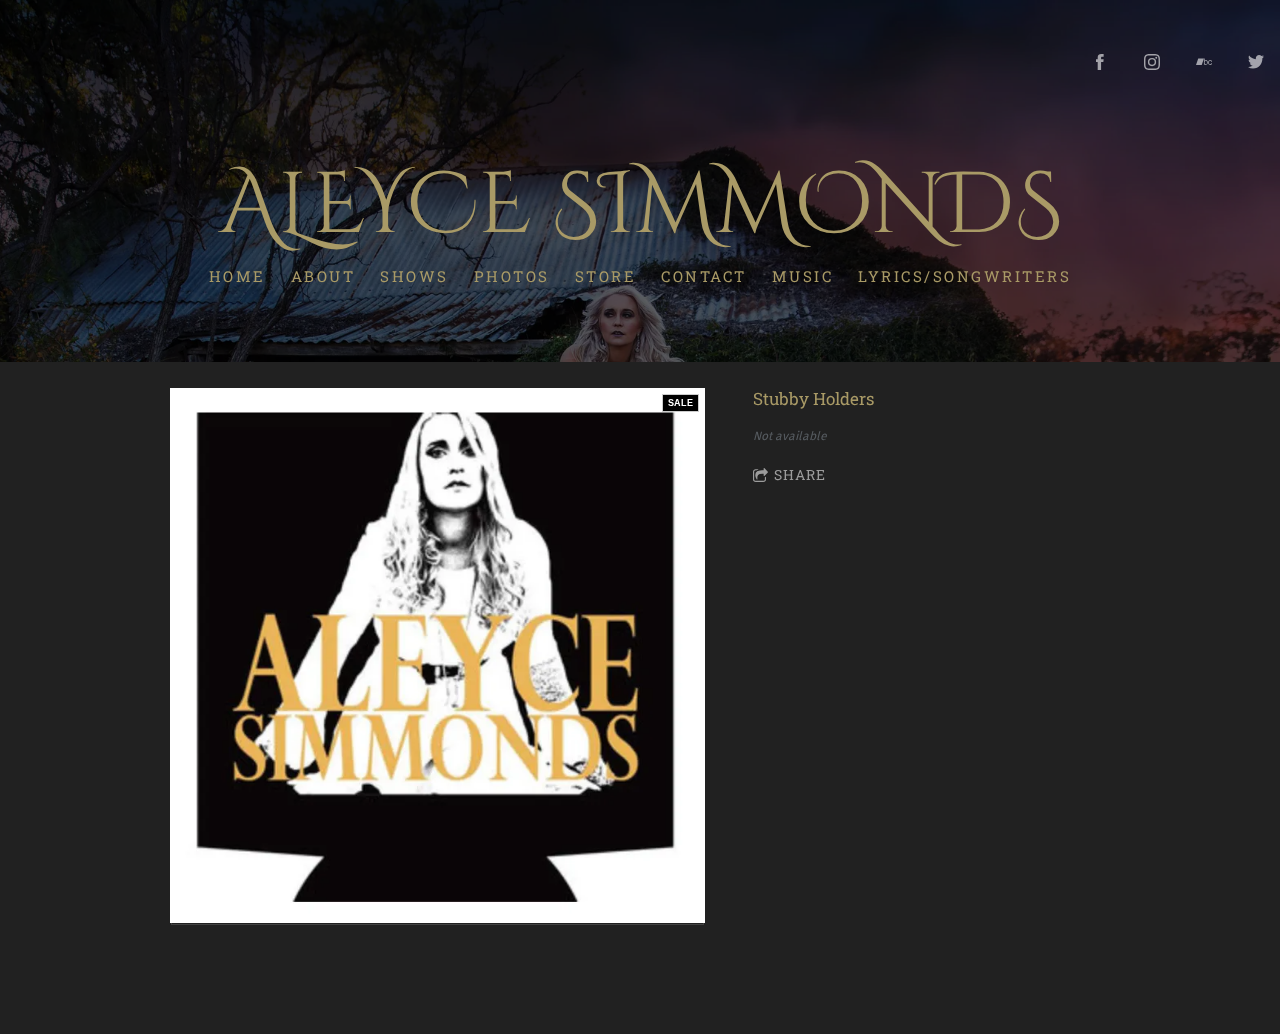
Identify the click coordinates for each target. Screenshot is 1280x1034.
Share (800, 474)
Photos (512, 276)
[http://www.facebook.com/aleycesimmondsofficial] (1100, 62)
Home (237, 276)
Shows (414, 276)
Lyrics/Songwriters (964, 276)
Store (606, 276)
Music (803, 276)
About (323, 276)
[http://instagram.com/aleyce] (1152, 62)
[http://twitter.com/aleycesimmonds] (1256, 62)
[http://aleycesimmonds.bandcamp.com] (1204, 62)
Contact (704, 276)
